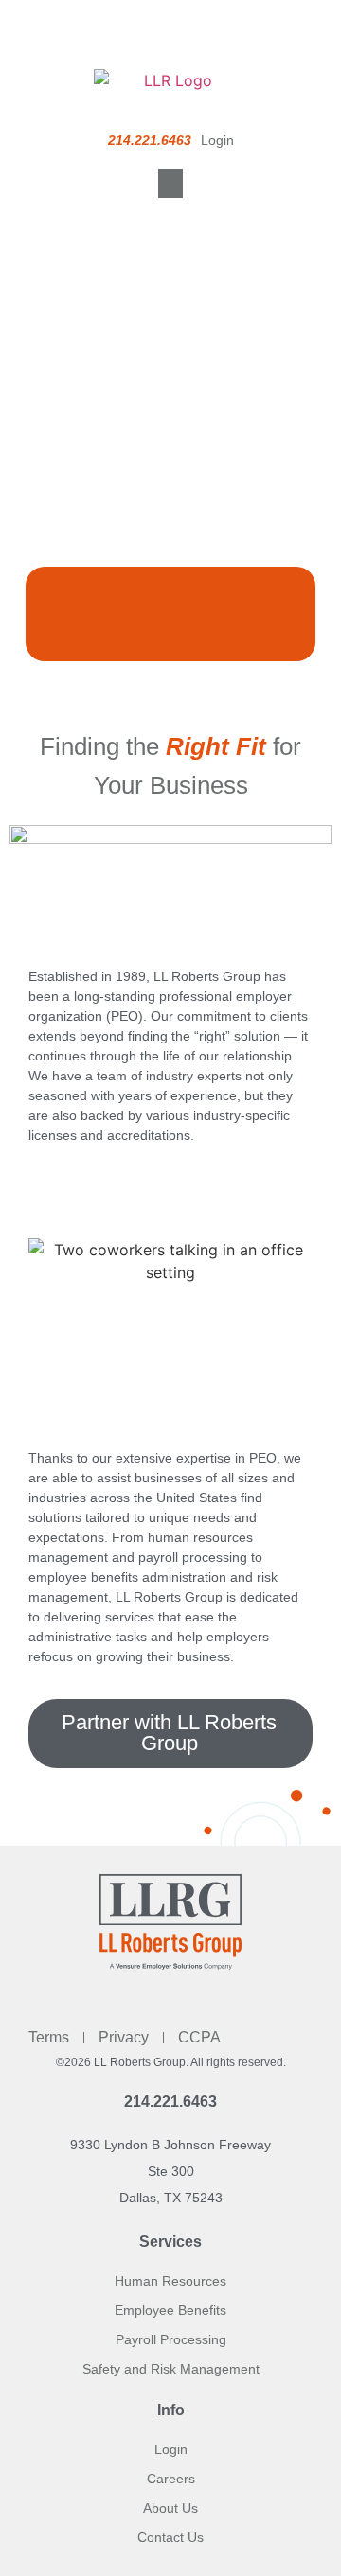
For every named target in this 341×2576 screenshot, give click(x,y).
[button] (170, 184)
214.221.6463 (170, 2102)
